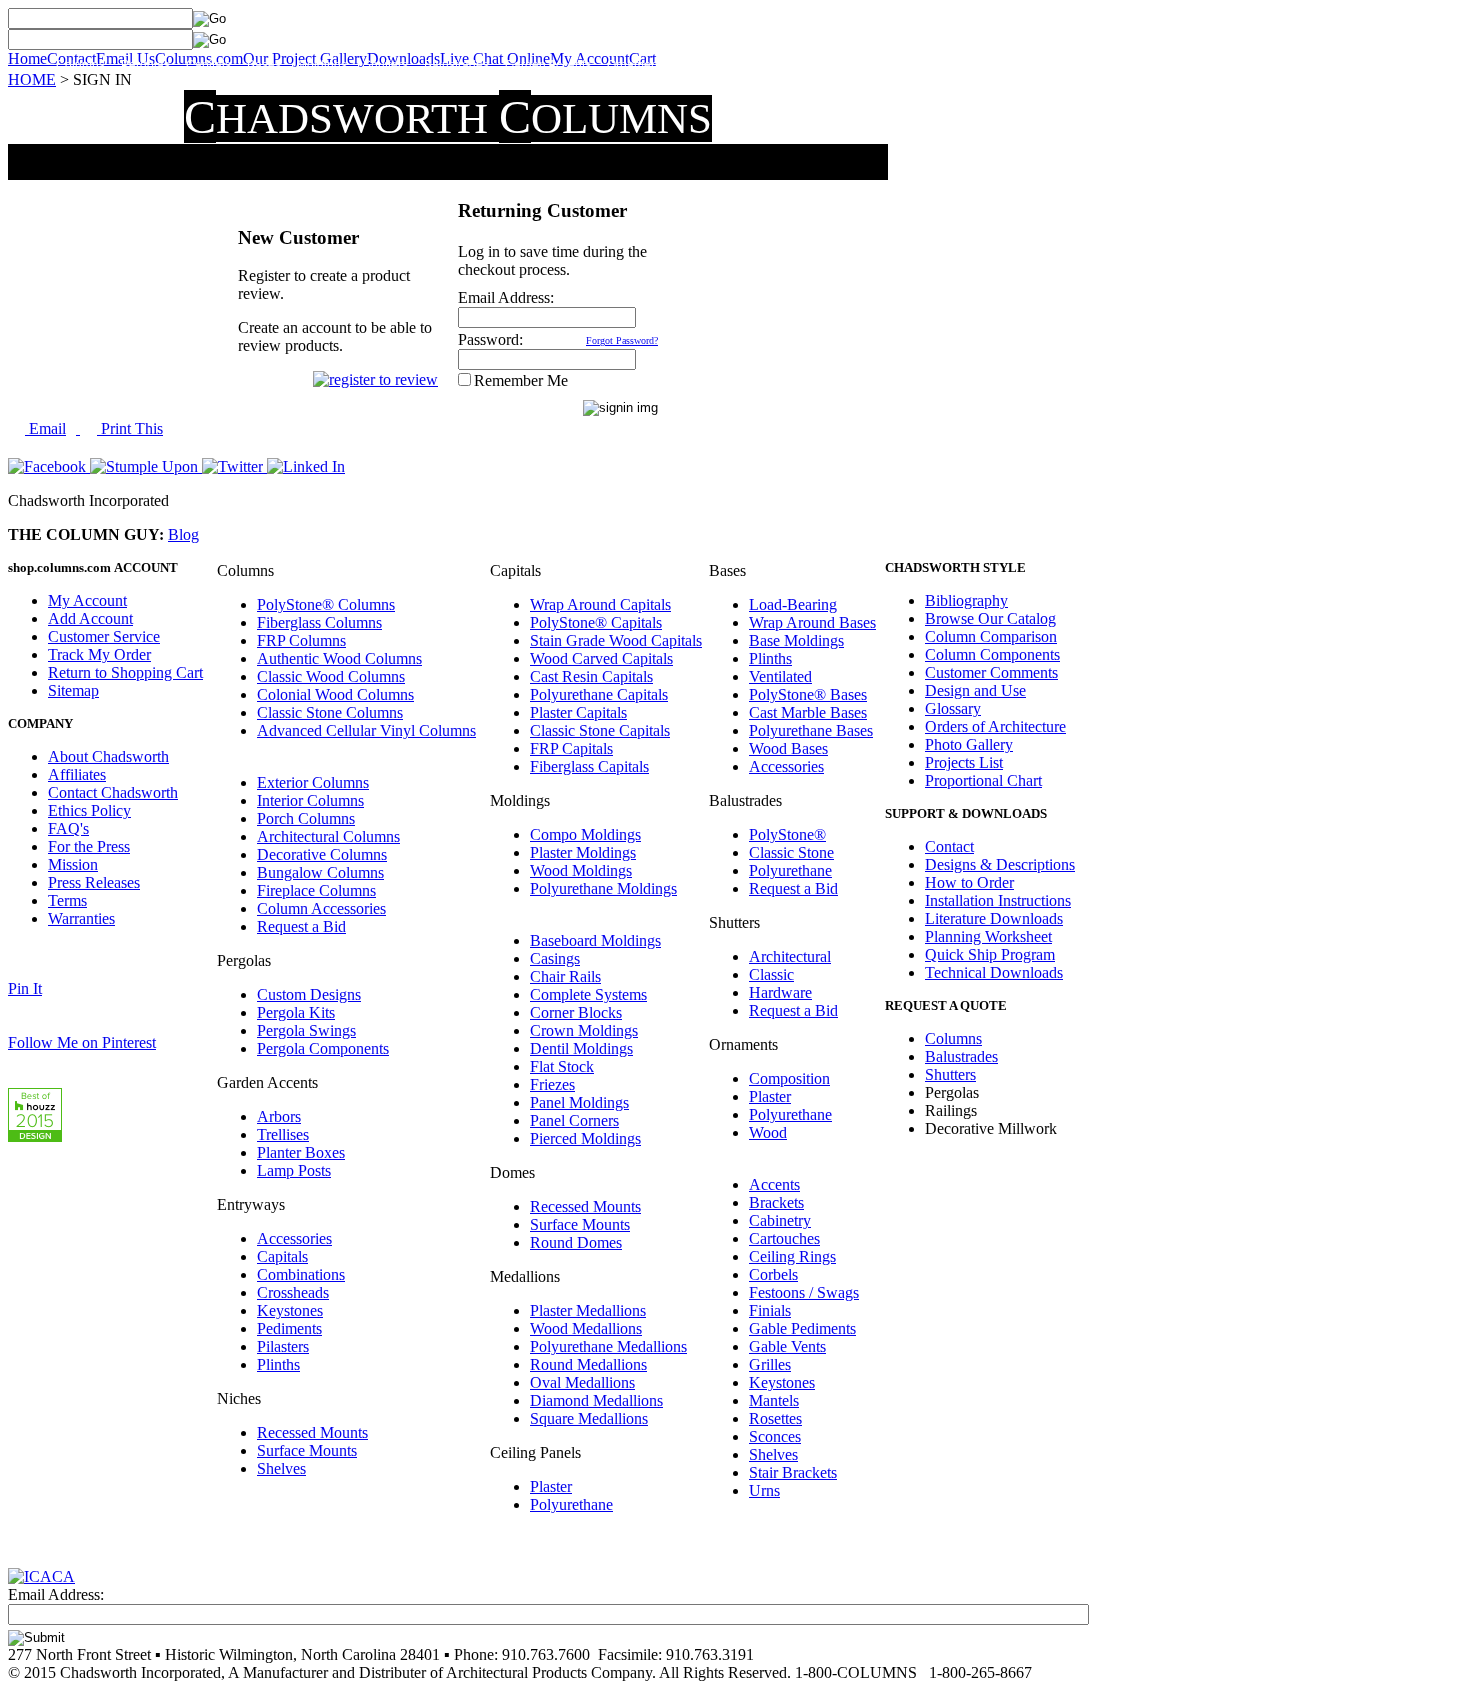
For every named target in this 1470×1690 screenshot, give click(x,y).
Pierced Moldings (585, 1138)
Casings (555, 958)
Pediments (289, 1328)
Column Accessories (321, 908)
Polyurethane (571, 1504)
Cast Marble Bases (808, 712)
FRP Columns (301, 640)
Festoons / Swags (804, 1292)
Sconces (775, 1436)
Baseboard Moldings (595, 940)
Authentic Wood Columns (339, 658)
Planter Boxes (301, 1152)
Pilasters (283, 1346)
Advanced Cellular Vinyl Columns (366, 730)
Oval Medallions (582, 1382)
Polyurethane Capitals (599, 694)
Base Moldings (796, 640)
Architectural (790, 956)
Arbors (279, 1116)
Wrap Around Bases (812, 622)
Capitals (208, 65)
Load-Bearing (793, 604)
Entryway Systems (732, 65)
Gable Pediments (802, 1328)
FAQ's (68, 828)
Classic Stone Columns (330, 712)
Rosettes (775, 1418)
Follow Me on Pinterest (82, 1042)
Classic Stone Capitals (600, 730)
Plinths (278, 1364)
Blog (183, 534)
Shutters (385, 65)
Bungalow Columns (320, 872)
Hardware (780, 992)
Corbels (773, 1274)
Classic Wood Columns (331, 676)
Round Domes (576, 1242)
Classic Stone (791, 852)
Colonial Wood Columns (335, 694)
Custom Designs (309, 994)
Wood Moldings (581, 870)
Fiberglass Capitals (589, 766)
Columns (80, 65)
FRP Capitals (571, 748)
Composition (789, 1078)
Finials (770, 1310)
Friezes (552, 1084)
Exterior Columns (313, 782)
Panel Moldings (579, 1102)
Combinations (301, 1274)
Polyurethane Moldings (603, 888)
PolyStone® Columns (326, 604)
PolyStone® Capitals (596, 622)
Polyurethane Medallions (608, 1346)
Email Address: (506, 297)
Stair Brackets (793, 1472)
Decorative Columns (322, 854)
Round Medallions (588, 1364)
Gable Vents (787, 1346)
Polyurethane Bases (811, 730)
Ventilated (780, 676)
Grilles (770, 1364)
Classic (771, 974)
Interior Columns (310, 800)
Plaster (551, 1486)
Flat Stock (562, 1066)
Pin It (25, 988)
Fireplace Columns (316, 890)
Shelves (281, 1468)
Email (45, 428)
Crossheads (293, 1292)
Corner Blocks (576, 1012)
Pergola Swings (306, 1030)
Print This (130, 428)
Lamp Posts (294, 1170)
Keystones (290, 1310)
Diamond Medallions (596, 1400)
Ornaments (637, 65)
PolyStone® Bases (808, 694)
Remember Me (521, 380)
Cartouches (784, 1238)
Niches (959, 65)
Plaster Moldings (583, 852)
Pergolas (145, 65)
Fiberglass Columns (319, 622)
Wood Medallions (586, 1328)
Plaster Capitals (578, 712)
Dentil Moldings (581, 1048)
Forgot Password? (622, 340)
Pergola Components (323, 1048)
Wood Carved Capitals (601, 658)
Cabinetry (780, 1220)
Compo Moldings (585, 834)
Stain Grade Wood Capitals (616, 640)
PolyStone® (787, 834)
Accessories (294, 1238)
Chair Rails (565, 976)
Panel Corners (574, 1120)
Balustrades (456, 65)
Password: (490, 339)
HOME (32, 79)
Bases (264, 65)
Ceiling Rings (792, 1256)
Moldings (322, 65)
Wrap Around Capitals (600, 604)
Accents (774, 1184)
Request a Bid (301, 926)
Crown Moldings (584, 1030)
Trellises (283, 1134)
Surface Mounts (307, 1450)
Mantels (774, 1400)
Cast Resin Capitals (591, 676)
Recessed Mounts (312, 1432)
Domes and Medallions (861, 65)
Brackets (776, 1202)
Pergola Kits (296, 1012)
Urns (764, 1490)
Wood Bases (788, 748)
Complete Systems (588, 994)
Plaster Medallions (588, 1310)
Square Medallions (589, 1418)
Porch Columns (306, 818)
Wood (768, 1132)
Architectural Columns (328, 836)
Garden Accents (548, 65)
